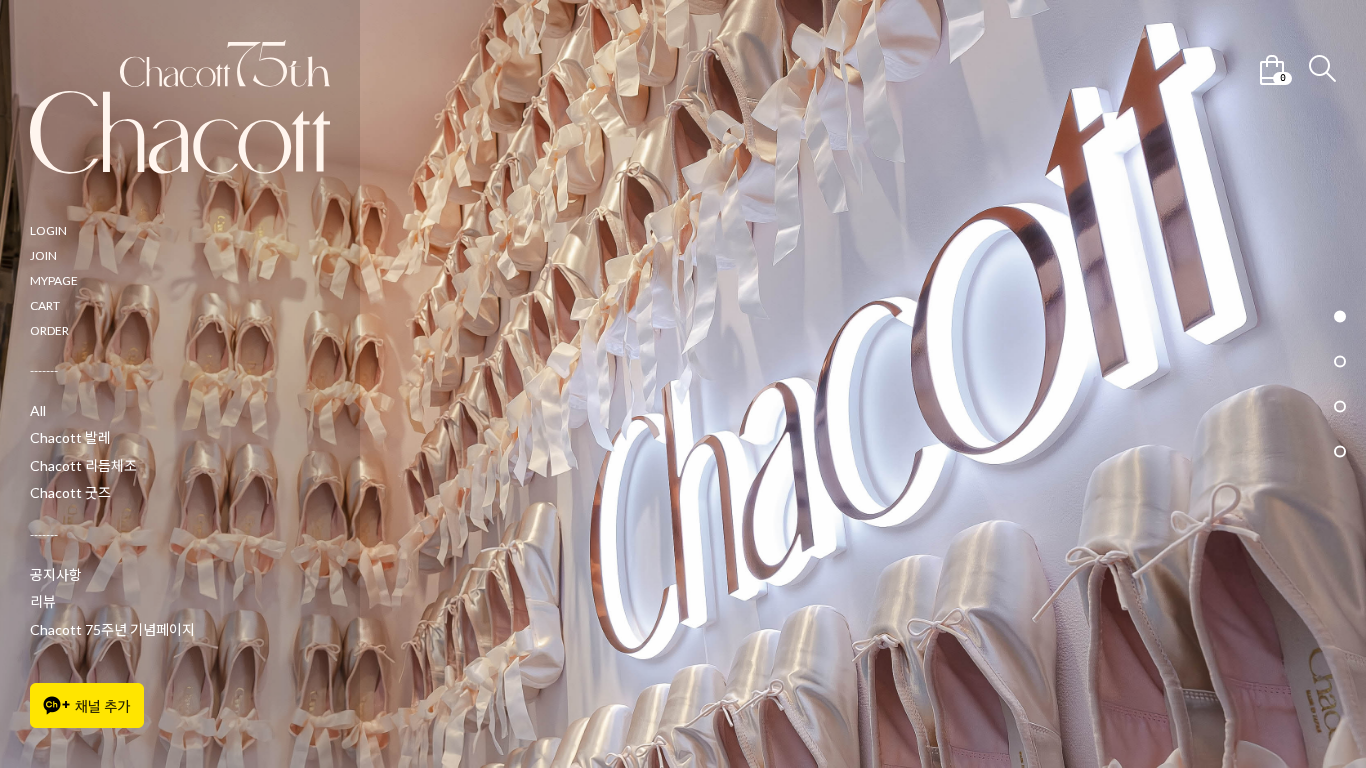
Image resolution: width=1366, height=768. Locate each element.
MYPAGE (54, 280)
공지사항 (56, 574)
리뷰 (43, 601)
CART (45, 305)
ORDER (49, 330)
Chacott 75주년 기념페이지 (112, 629)
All (38, 410)
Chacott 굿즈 (70, 492)
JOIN (43, 255)
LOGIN (48, 230)
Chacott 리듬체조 (83, 465)
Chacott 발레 (70, 437)
